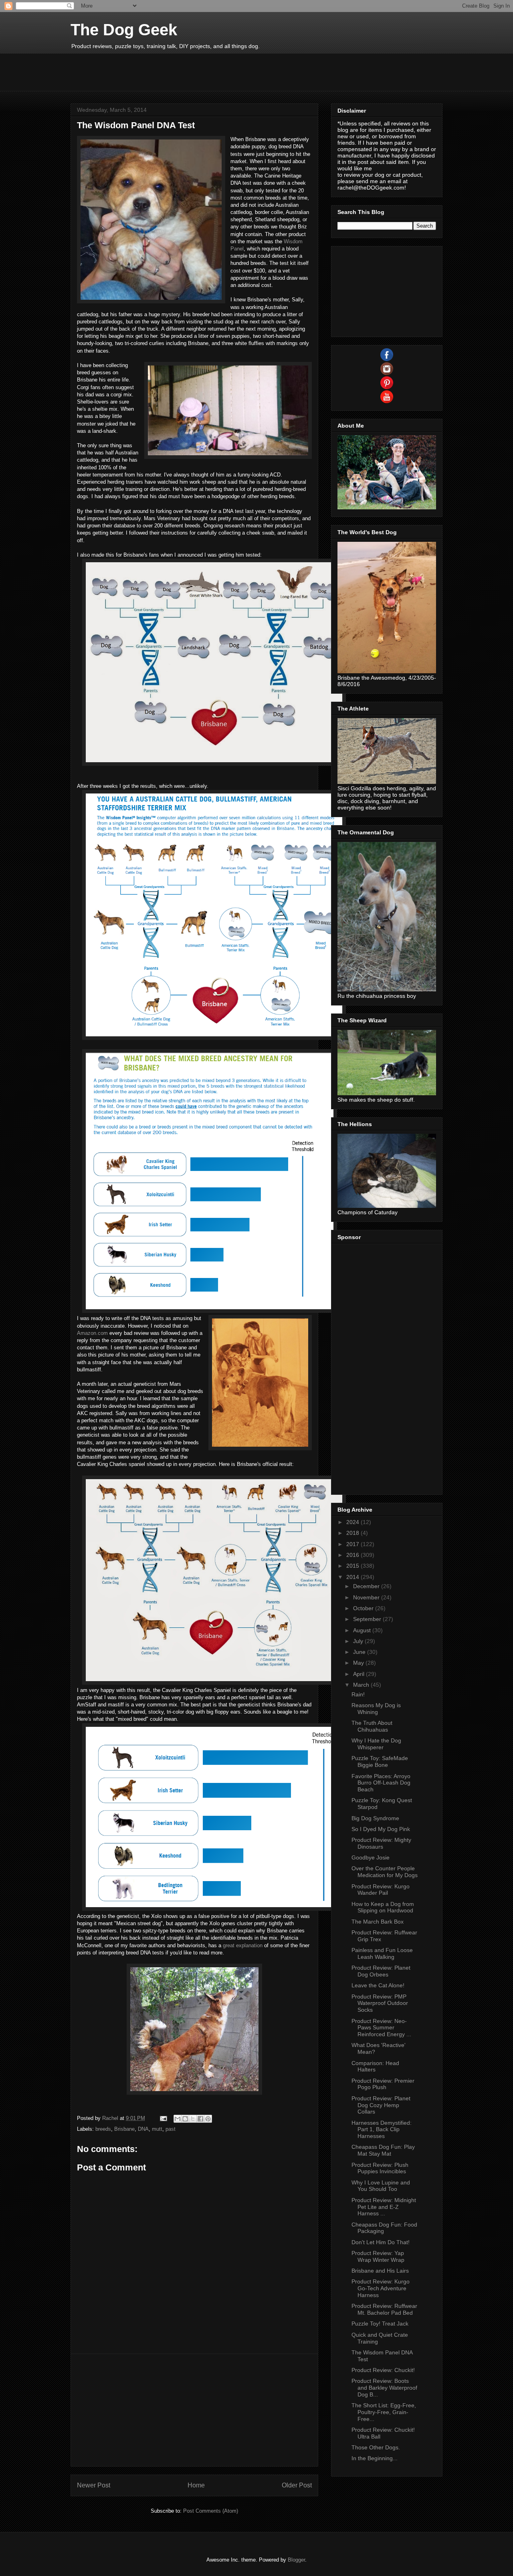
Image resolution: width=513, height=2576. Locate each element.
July (359, 1641)
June (360, 1652)
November (367, 1597)
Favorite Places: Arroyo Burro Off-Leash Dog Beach (381, 1783)
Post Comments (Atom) (211, 2511)
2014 (353, 1577)
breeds (103, 2129)
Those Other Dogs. (376, 2447)
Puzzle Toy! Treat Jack (380, 2324)
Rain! (358, 1694)
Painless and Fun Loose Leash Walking (382, 1953)
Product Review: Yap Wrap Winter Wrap (378, 2256)
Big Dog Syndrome (375, 1818)
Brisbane (124, 2129)
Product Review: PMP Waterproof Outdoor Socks (380, 2003)
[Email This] (178, 2119)
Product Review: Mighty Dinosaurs (381, 1843)
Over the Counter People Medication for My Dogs (385, 1872)
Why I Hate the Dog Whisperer (376, 1744)
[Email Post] (163, 2118)
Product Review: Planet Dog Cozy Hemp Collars (381, 2105)
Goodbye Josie (371, 1857)
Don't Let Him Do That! (381, 2242)
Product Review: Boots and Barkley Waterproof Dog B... (384, 2388)
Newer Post (94, 2485)
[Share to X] (193, 2119)
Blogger (296, 2560)
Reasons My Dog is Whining (376, 1709)
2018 (353, 1533)
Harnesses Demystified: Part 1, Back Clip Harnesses (382, 2130)
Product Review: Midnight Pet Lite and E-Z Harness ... (384, 2207)
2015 (353, 1566)
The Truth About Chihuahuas (372, 1726)
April (360, 1674)
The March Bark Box (378, 1922)
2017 (353, 1544)
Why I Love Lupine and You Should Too (381, 2186)
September (368, 1619)
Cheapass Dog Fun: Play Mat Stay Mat (383, 2150)
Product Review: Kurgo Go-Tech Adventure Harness (381, 2288)
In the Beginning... (375, 2458)
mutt (157, 2129)
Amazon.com (92, 1333)
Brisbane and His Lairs (380, 2271)
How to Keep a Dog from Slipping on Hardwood (383, 1907)
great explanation (243, 1945)
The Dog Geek (124, 30)
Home (196, 2485)
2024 (353, 1522)
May (359, 1663)
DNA (143, 2129)
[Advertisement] (216, 71)
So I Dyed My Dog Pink (381, 1829)
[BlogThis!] (185, 2119)
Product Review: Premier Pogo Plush (383, 2084)
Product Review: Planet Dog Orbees (381, 1971)
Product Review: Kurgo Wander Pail (381, 1890)
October (364, 1608)
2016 (353, 1555)
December (367, 1586)
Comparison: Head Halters (375, 2066)
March (362, 1685)
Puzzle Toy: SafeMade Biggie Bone (380, 1761)
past (171, 2129)
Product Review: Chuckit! (383, 2370)
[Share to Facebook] (200, 2119)
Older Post (297, 2485)
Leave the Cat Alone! (378, 1985)
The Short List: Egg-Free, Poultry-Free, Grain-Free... (384, 2412)
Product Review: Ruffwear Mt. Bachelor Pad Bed (384, 2309)
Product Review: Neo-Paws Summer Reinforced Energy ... (381, 2028)
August (363, 1630)
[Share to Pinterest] (208, 2119)
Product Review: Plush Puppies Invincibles (380, 2168)
